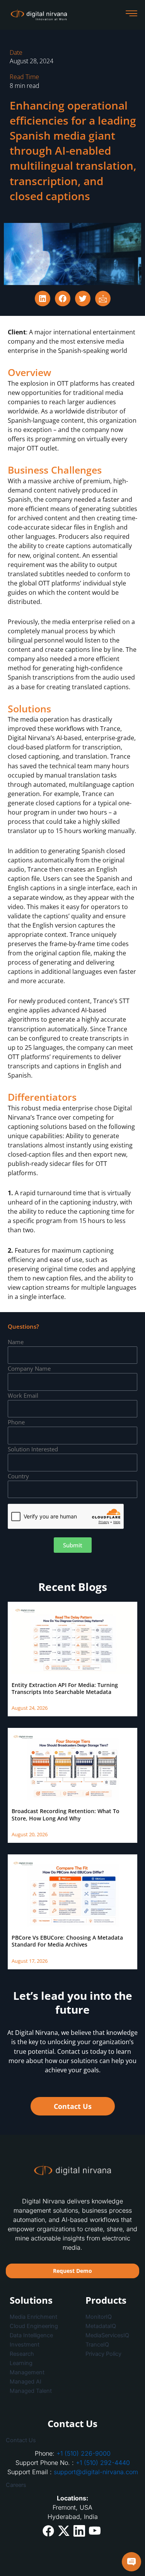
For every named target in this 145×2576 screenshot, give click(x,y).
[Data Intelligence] (35, 2335)
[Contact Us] (72, 2440)
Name (16, 1342)
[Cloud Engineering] (35, 2326)
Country (18, 1476)
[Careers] (72, 2485)
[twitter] (64, 2531)
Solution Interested (33, 1449)
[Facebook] (48, 2531)
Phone (16, 1422)
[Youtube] (95, 2530)
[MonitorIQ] (112, 2317)
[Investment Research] (35, 2349)
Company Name (29, 1368)
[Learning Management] (35, 2368)
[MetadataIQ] (112, 2326)
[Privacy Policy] (112, 2354)
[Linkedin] (79, 2531)
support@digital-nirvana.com (96, 2472)
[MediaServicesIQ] (112, 2335)
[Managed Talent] (35, 2391)
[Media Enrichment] (35, 2317)
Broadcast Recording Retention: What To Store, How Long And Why (66, 1814)
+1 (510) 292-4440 (103, 2463)
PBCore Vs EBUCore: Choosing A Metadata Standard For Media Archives (67, 1941)
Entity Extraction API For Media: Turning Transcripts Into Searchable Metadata (65, 1688)
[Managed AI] (35, 2382)
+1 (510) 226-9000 (84, 2453)
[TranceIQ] (112, 2345)
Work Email (23, 1395)
